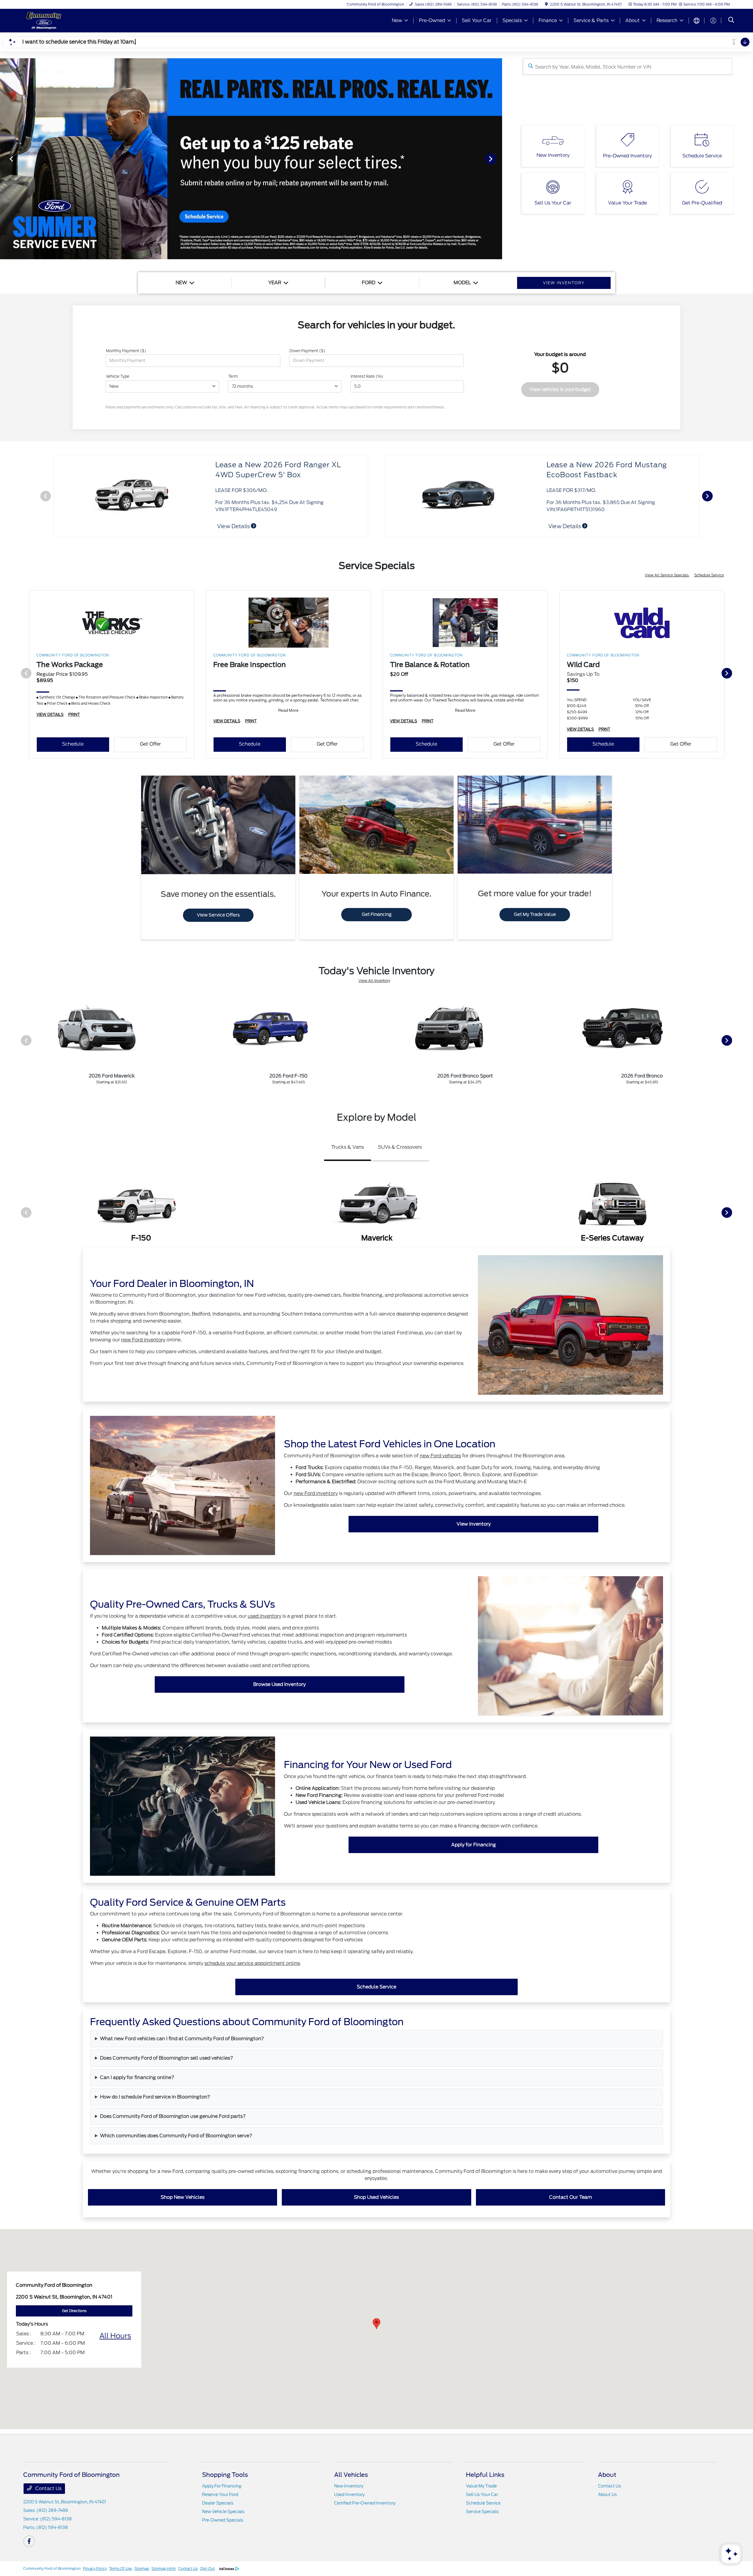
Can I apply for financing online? (137, 2077)
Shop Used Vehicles (376, 2197)
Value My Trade (481, 2486)
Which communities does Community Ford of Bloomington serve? (176, 2136)
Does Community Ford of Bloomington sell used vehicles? (167, 2058)
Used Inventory (349, 2494)
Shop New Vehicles (183, 2197)
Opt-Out (207, 2568)
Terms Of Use (121, 2568)
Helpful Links (485, 2475)
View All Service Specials (667, 575)
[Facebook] (29, 2541)
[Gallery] (251, 159)
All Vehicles (351, 2475)
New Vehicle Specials (223, 2512)
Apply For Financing (222, 2486)
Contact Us (48, 2488)
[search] (731, 21)
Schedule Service (709, 575)
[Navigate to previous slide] (4, 159)
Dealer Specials (218, 2503)
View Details (571, 526)
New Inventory (349, 2486)
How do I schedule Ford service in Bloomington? (155, 2097)
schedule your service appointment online (252, 1963)
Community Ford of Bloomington (52, 2568)
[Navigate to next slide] (498, 159)
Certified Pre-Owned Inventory (365, 2503)
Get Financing (377, 914)
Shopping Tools (225, 2475)
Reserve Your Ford (220, 2494)
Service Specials (482, 2512)
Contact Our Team (571, 2197)
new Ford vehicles (440, 1456)
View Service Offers (218, 915)
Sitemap (142, 2568)
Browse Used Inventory (279, 1684)
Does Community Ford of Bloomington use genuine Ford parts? (173, 2116)
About (607, 2475)
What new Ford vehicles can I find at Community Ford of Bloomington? (182, 2039)
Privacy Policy (95, 2568)
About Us (607, 2494)
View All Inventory (374, 981)
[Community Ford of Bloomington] (74, 20)
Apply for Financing (474, 1845)
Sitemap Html (164, 2568)
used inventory (264, 1616)
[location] (546, 4)
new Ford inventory (143, 1340)
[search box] (628, 66)
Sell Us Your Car (482, 2494)
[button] (376, 2324)
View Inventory (474, 1524)
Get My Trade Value (535, 914)
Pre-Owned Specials (223, 2520)
